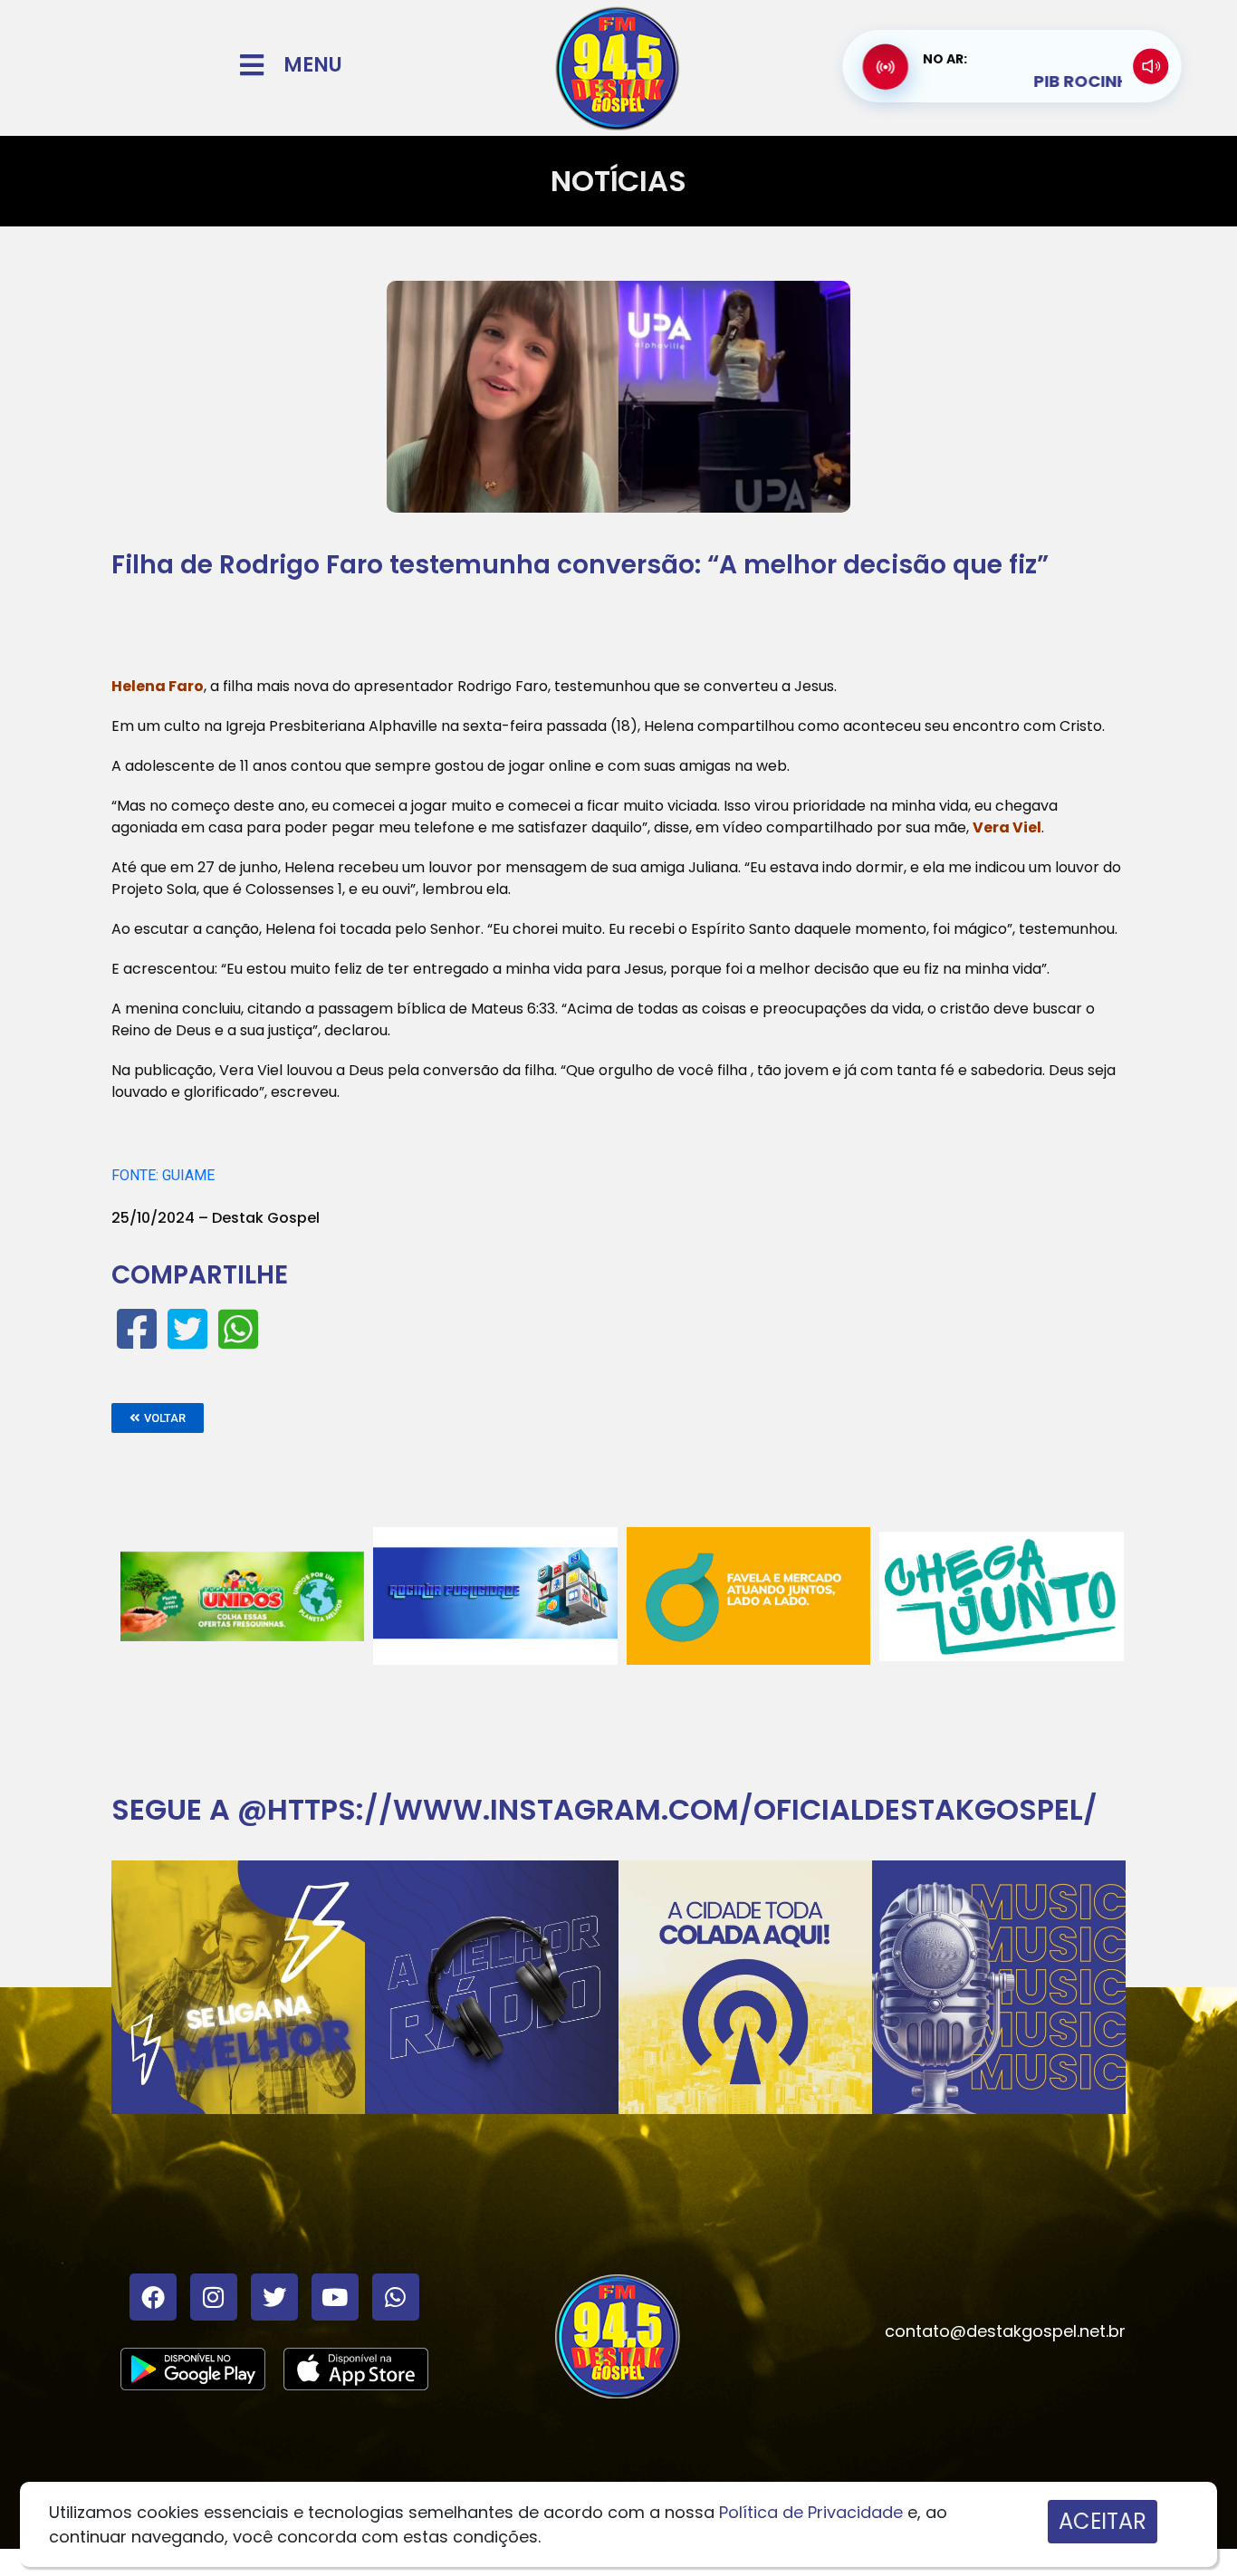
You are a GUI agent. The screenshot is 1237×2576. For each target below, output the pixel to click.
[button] (158, 1418)
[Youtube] (335, 2297)
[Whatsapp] (396, 2297)
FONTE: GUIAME (163, 1175)
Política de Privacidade (811, 2512)
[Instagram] (214, 2297)
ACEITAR (1103, 2521)
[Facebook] (153, 2297)
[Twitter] (274, 2297)
